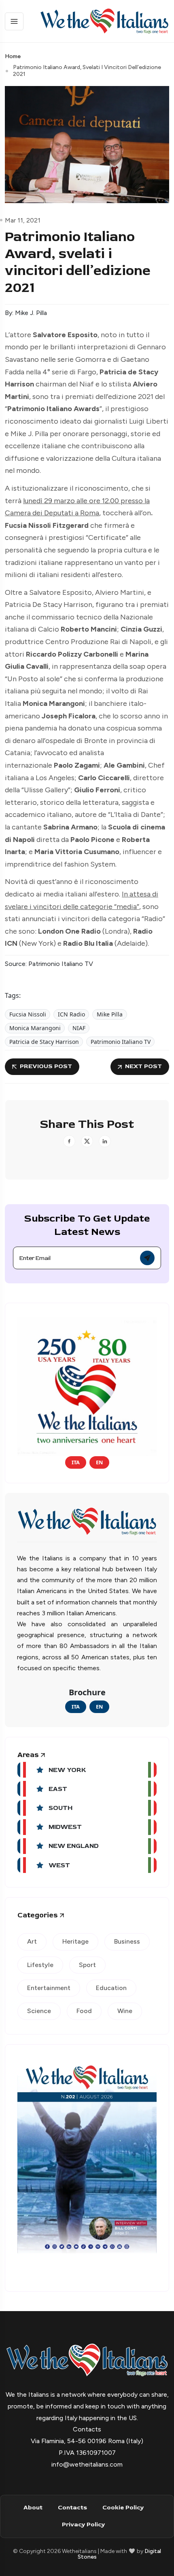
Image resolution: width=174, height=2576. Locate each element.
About (33, 2508)
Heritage (75, 1941)
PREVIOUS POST (46, 1066)
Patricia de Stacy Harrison (44, 1042)
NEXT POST (143, 1066)
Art (32, 1941)
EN (99, 1462)
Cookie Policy (123, 2508)
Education (111, 1988)
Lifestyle (40, 1965)
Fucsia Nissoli (28, 1014)
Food (84, 2011)
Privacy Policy (83, 2525)
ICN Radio (71, 1014)
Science (39, 2011)
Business (127, 1941)
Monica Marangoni (35, 1028)
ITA (76, 1462)
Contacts (72, 2508)
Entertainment (49, 1988)
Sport (87, 1965)
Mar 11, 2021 (23, 220)
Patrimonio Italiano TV (121, 1042)
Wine (125, 2011)
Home (13, 56)
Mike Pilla (110, 1014)
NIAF (79, 1028)
